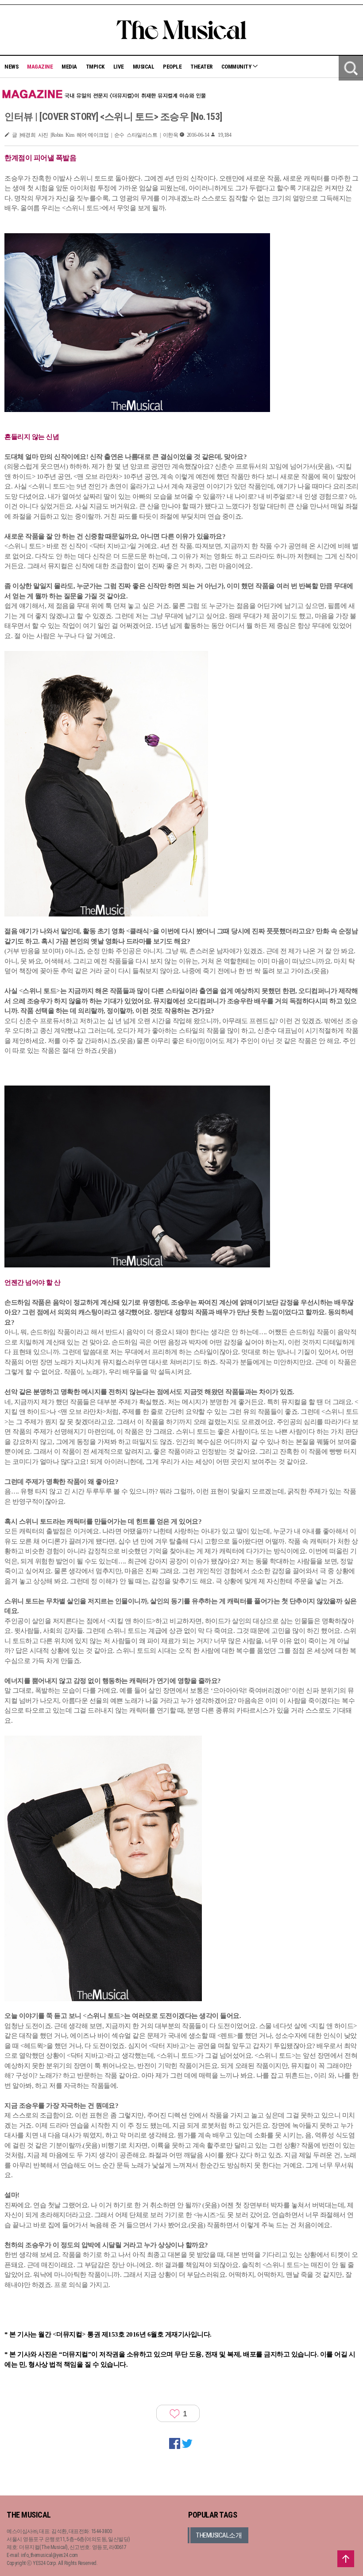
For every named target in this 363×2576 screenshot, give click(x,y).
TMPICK (95, 67)
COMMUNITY (237, 67)
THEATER (201, 67)
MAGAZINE (40, 67)
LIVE (119, 67)
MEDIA (69, 67)
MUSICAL (144, 67)
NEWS (11, 67)
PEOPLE (172, 67)
